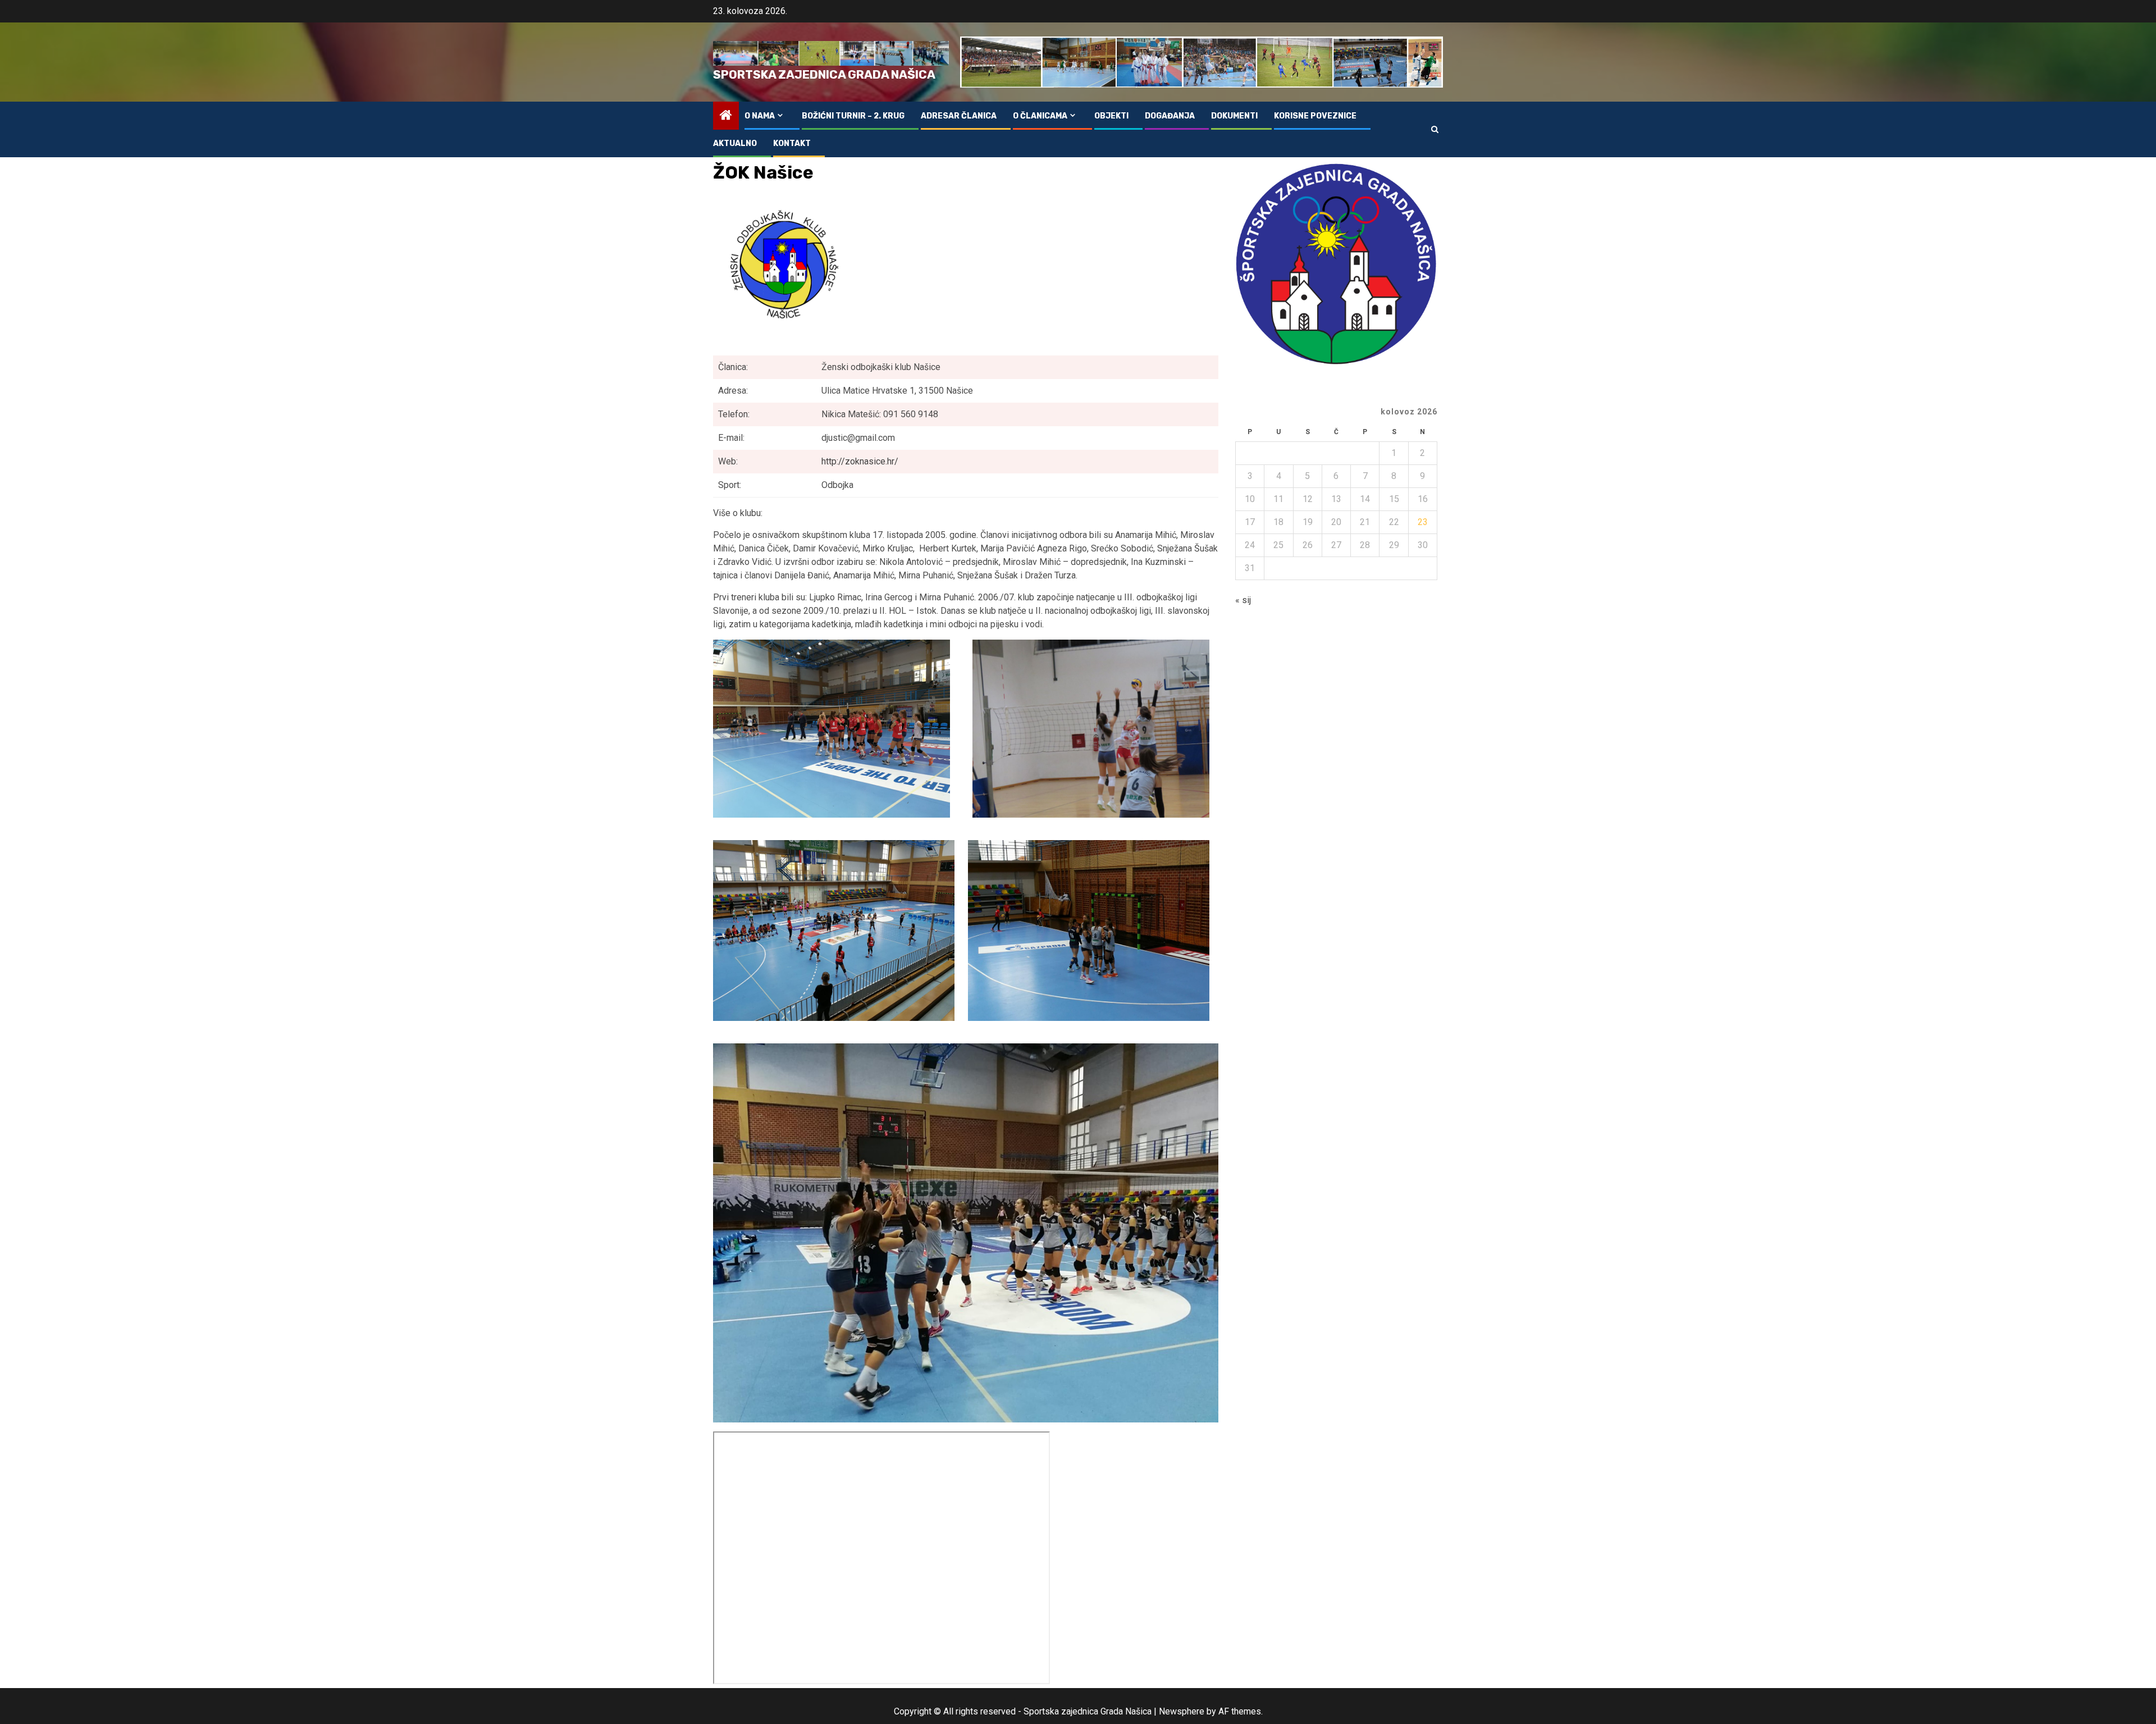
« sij (1243, 600)
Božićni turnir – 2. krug (853, 116)
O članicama (1040, 116)
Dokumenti (1234, 116)
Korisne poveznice (1315, 116)
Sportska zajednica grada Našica (824, 74)
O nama (760, 116)
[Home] (726, 116)
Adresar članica (959, 116)
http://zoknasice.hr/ (860, 461)
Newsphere (1182, 1711)
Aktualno (735, 143)
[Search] (1435, 129)
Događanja (1170, 116)
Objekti (1111, 116)
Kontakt (792, 143)
